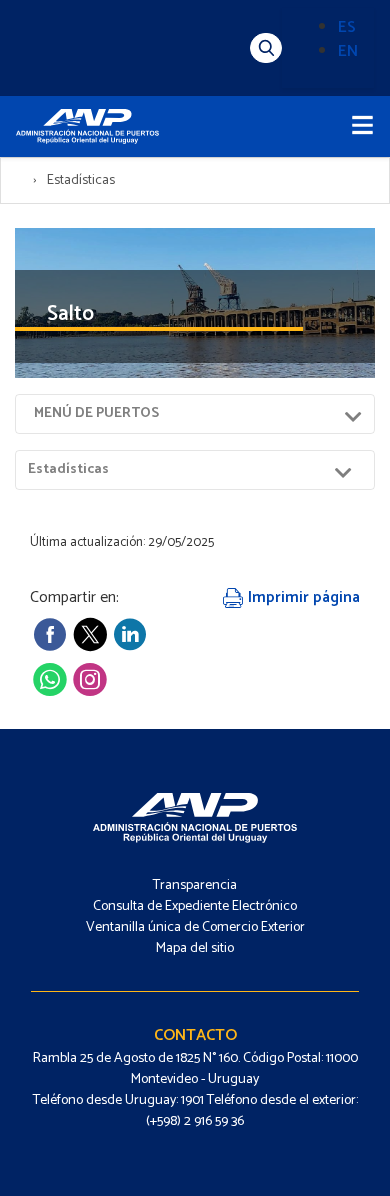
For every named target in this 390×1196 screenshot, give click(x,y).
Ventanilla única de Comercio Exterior (195, 927)
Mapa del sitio (195, 948)
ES (347, 27)
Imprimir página (302, 597)
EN (348, 51)
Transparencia (195, 885)
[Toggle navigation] (362, 126)
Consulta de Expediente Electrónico (195, 906)
